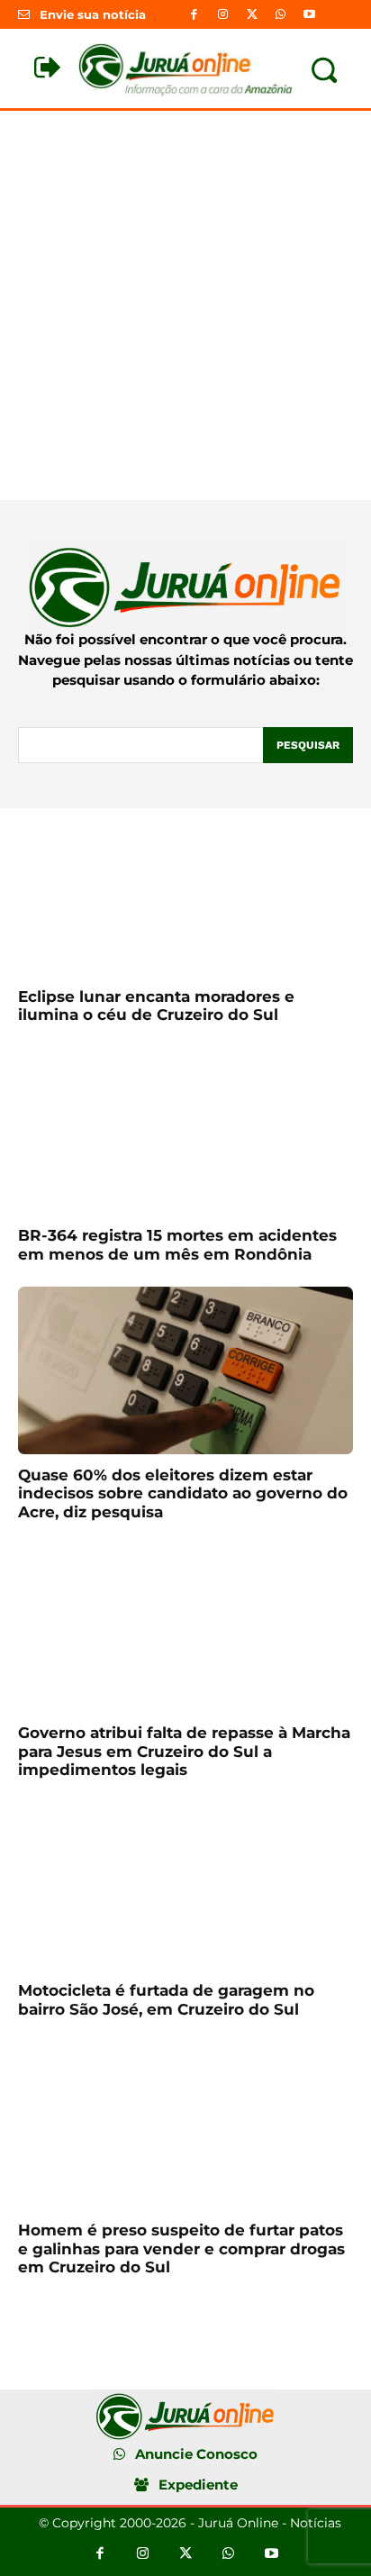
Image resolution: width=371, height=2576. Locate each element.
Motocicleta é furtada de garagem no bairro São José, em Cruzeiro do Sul (166, 1999)
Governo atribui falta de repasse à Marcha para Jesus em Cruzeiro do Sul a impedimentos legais (184, 1751)
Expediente (198, 2485)
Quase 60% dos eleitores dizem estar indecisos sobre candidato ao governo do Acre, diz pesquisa (183, 1493)
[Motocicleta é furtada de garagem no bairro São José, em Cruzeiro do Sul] (185, 1886)
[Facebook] (194, 14)
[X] (251, 14)
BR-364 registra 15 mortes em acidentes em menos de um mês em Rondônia (177, 1244)
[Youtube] (310, 14)
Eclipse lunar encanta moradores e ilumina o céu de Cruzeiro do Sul (156, 1006)
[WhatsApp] (281, 14)
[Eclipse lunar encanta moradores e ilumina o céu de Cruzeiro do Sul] (185, 892)
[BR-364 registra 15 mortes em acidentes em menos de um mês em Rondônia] (185, 1131)
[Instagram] (222, 14)
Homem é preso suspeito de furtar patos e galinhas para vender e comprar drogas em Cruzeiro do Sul (181, 2248)
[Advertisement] (185, 305)
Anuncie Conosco (196, 2454)
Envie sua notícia (93, 14)
